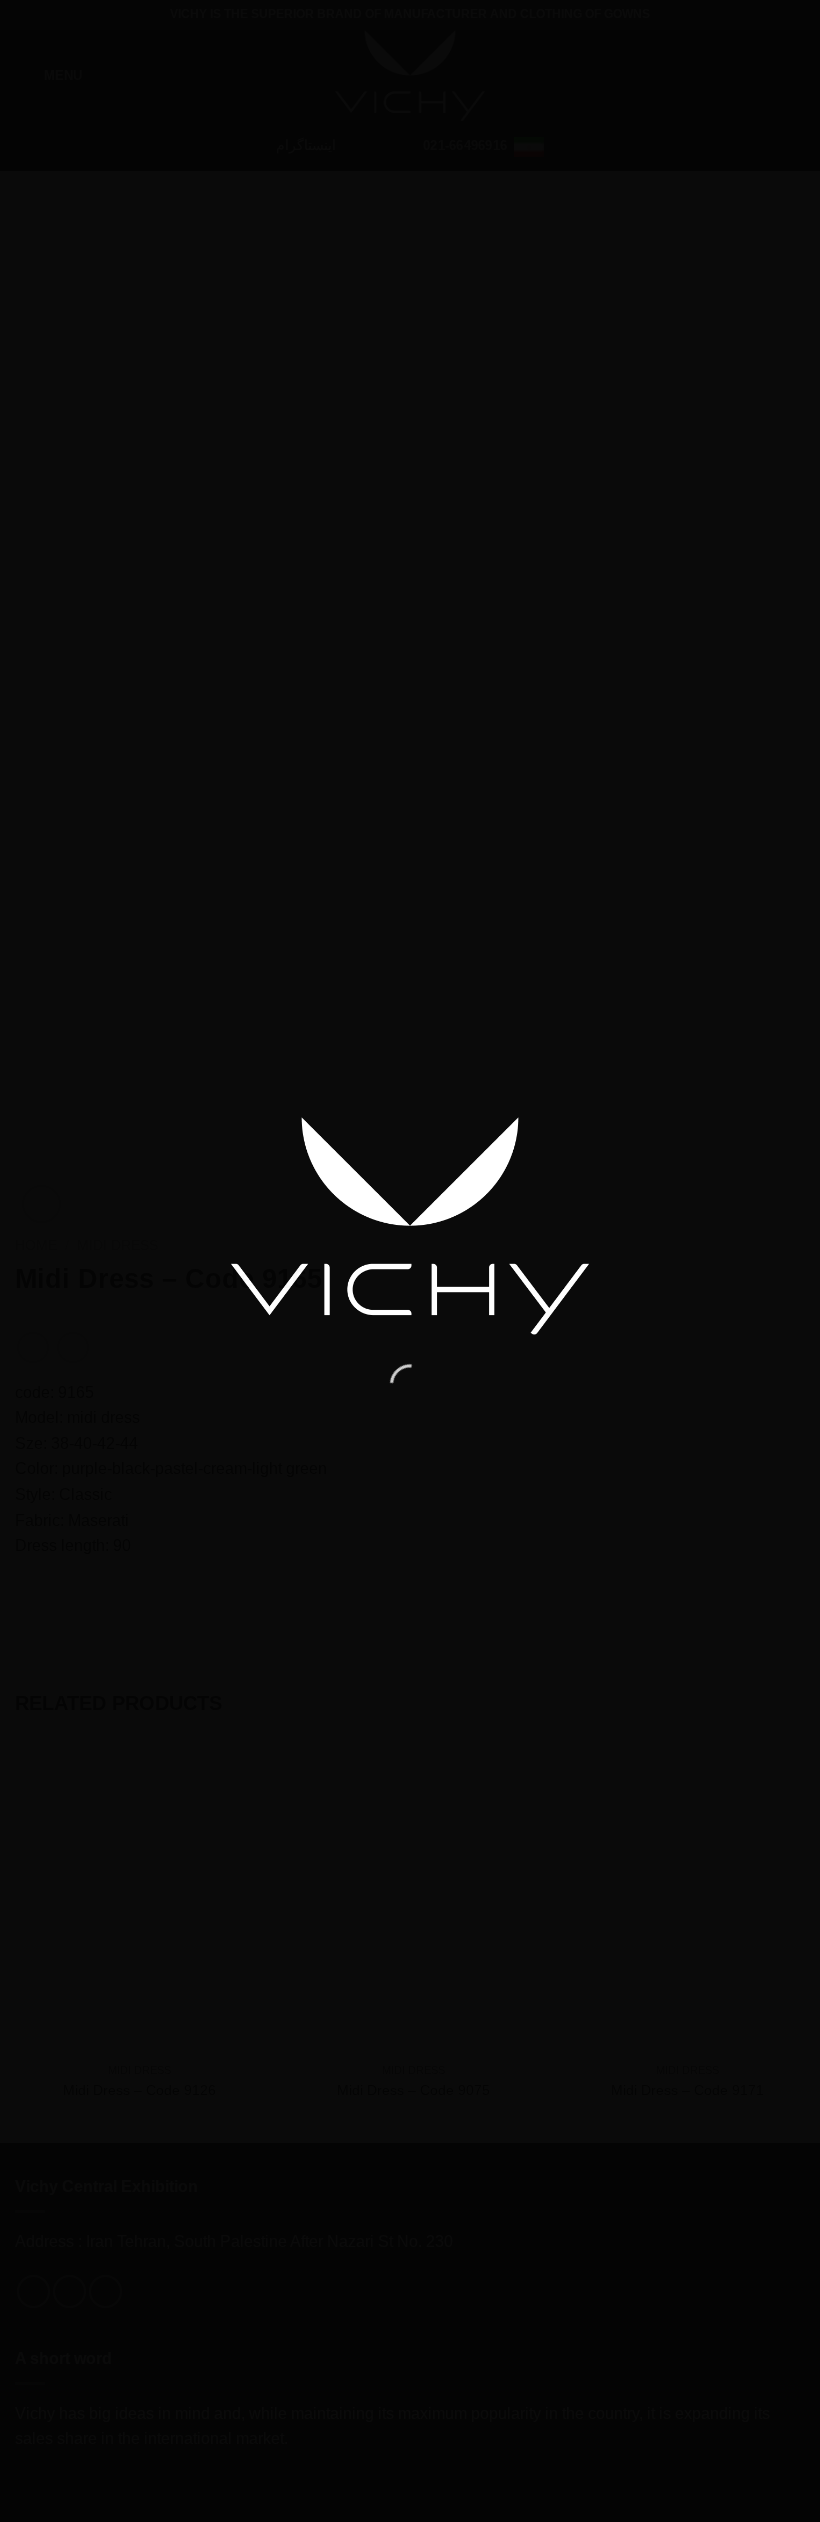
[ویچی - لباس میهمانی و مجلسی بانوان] (410, 1225)
